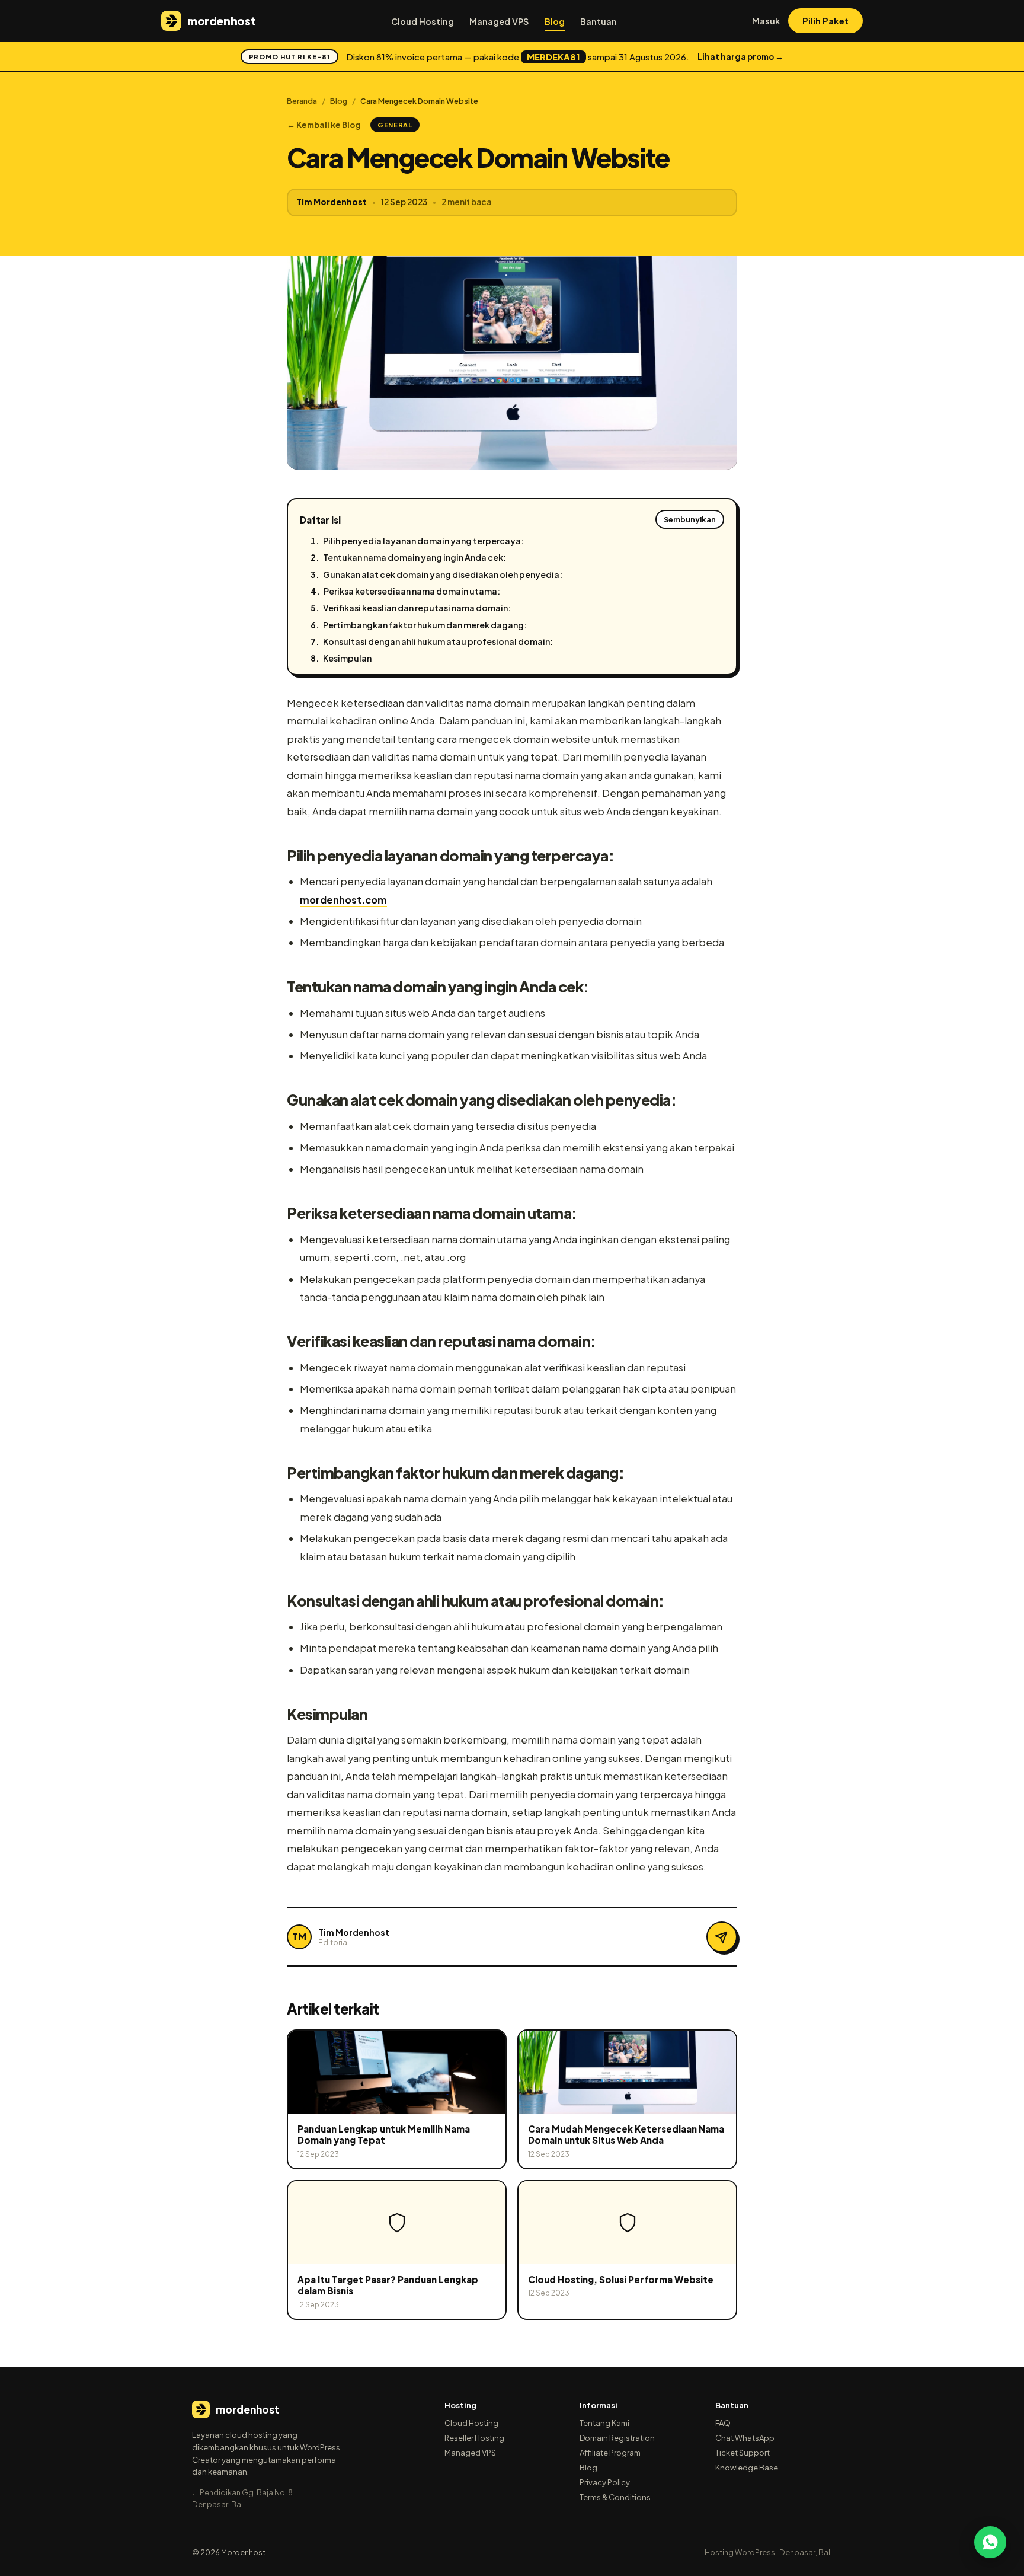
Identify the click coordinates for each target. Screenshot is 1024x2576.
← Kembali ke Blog (324, 125)
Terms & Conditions (615, 2497)
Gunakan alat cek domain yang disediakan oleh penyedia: (443, 574)
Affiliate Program (610, 2453)
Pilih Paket (825, 21)
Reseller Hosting (474, 2438)
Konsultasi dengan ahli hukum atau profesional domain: (438, 641)
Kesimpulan (347, 658)
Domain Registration (617, 2438)
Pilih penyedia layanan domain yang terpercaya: (423, 541)
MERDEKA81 (553, 57)
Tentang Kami (604, 2423)
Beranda (302, 101)
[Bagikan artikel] (722, 1937)
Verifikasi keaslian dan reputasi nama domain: (417, 608)
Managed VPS (499, 21)
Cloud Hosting (423, 21)
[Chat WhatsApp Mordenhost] (990, 2542)
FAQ (723, 2423)
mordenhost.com (343, 900)
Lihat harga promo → (740, 57)
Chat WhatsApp (745, 2438)
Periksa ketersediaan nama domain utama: (412, 591)
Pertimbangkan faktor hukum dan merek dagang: (425, 625)
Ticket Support (743, 2453)
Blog (555, 21)
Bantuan (599, 21)
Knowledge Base (747, 2468)
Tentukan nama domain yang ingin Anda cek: (415, 557)
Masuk (766, 21)
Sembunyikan (690, 519)
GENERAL (395, 125)
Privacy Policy (605, 2482)
